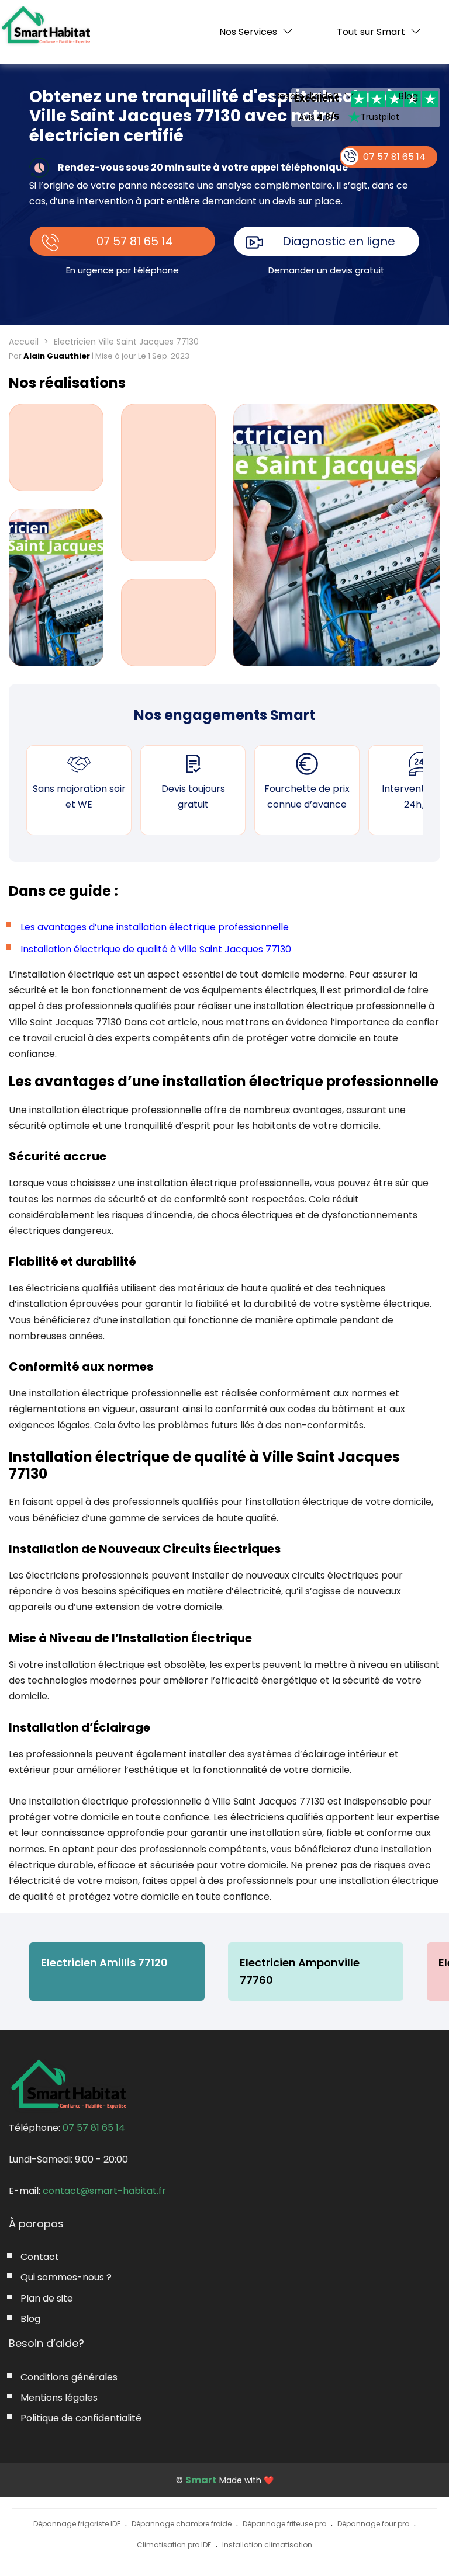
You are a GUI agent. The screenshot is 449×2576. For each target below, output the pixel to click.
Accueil (24, 342)
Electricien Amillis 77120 (104, 1963)
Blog (408, 96)
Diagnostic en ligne (339, 241)
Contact (40, 2257)
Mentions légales (59, 2398)
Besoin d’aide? (306, 96)
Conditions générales (69, 2377)
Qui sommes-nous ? (66, 2277)
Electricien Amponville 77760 (300, 1971)
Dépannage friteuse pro (284, 2524)
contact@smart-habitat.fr (104, 2191)
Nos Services (248, 32)
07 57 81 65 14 (135, 241)
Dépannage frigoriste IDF (77, 2524)
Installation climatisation (267, 2545)
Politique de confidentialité (81, 2418)
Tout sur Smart (371, 32)
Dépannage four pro (373, 2524)
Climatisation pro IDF (174, 2545)
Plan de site (47, 2298)
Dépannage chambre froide (182, 2524)
